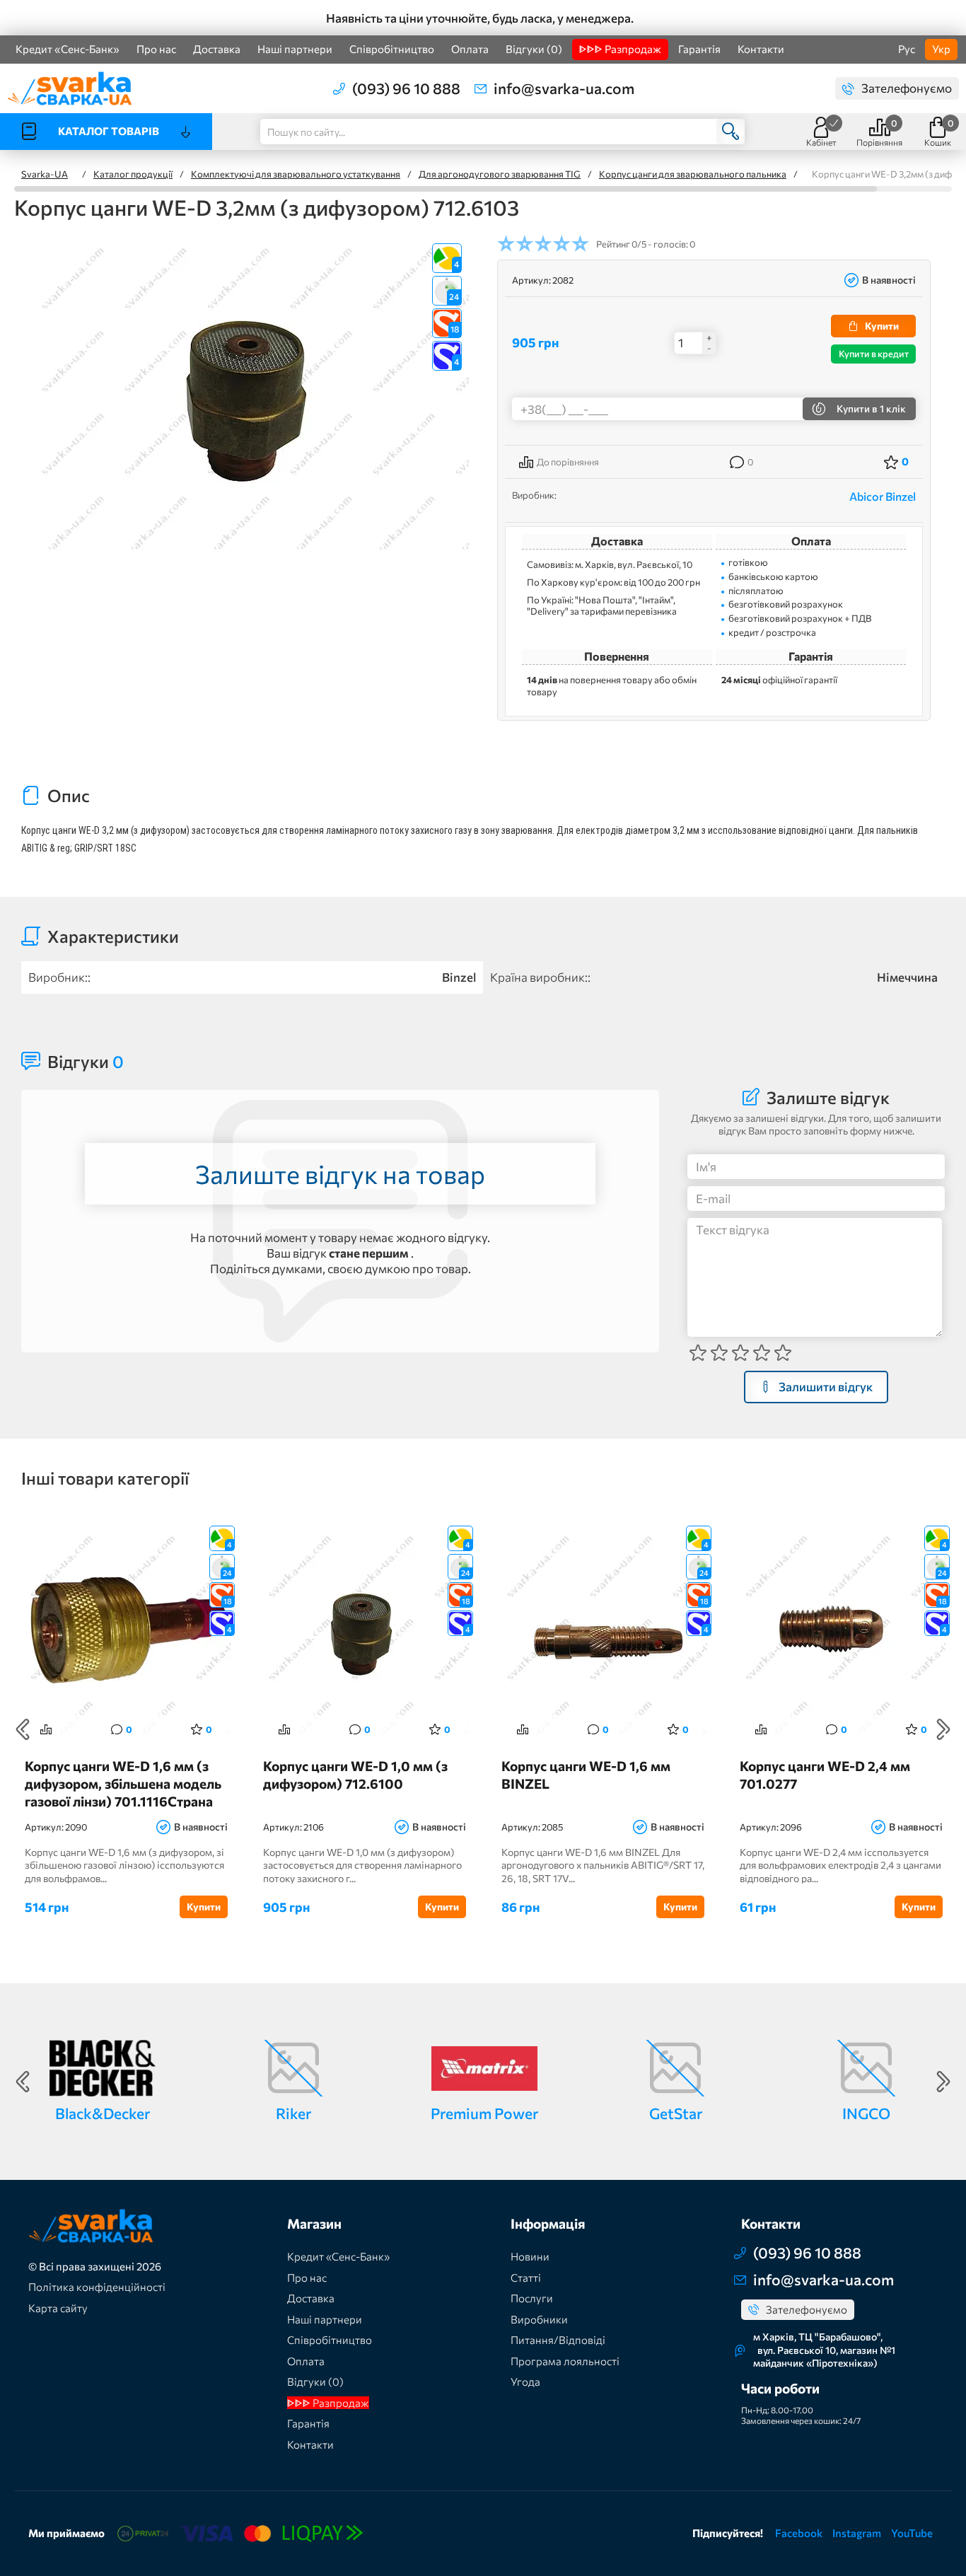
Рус (907, 49)
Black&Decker (103, 2113)
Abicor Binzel (883, 496)
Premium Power (484, 2113)
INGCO (866, 2113)
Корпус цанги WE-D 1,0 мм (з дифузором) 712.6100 (355, 1775)
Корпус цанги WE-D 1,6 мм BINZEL (586, 1775)
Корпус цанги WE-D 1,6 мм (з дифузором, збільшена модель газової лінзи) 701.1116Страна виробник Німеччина (123, 1783)
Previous (23, 1729)
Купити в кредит (874, 354)
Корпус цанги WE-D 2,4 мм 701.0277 (825, 1775)
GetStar (676, 2113)
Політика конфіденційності (97, 2287)
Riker (293, 2113)
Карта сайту (58, 2308)
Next (943, 1729)
